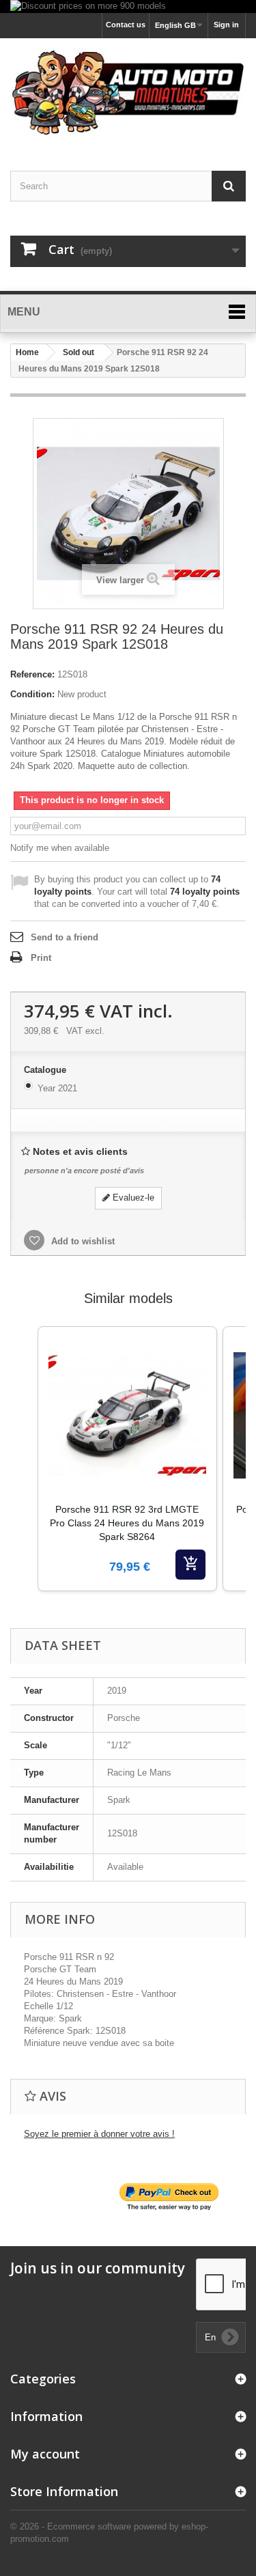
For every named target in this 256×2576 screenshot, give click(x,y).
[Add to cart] (190, 1565)
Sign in (226, 25)
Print (41, 958)
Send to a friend (65, 937)
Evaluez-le (132, 1198)
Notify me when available (60, 848)
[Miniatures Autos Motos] (128, 93)
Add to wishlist (82, 1241)
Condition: (32, 694)
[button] (24, 1476)
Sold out (79, 352)
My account (45, 2454)
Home (27, 352)
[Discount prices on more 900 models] (128, 6)
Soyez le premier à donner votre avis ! (99, 2134)
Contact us (126, 25)
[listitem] (127, 1459)
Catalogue (46, 1070)
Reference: (32, 674)
